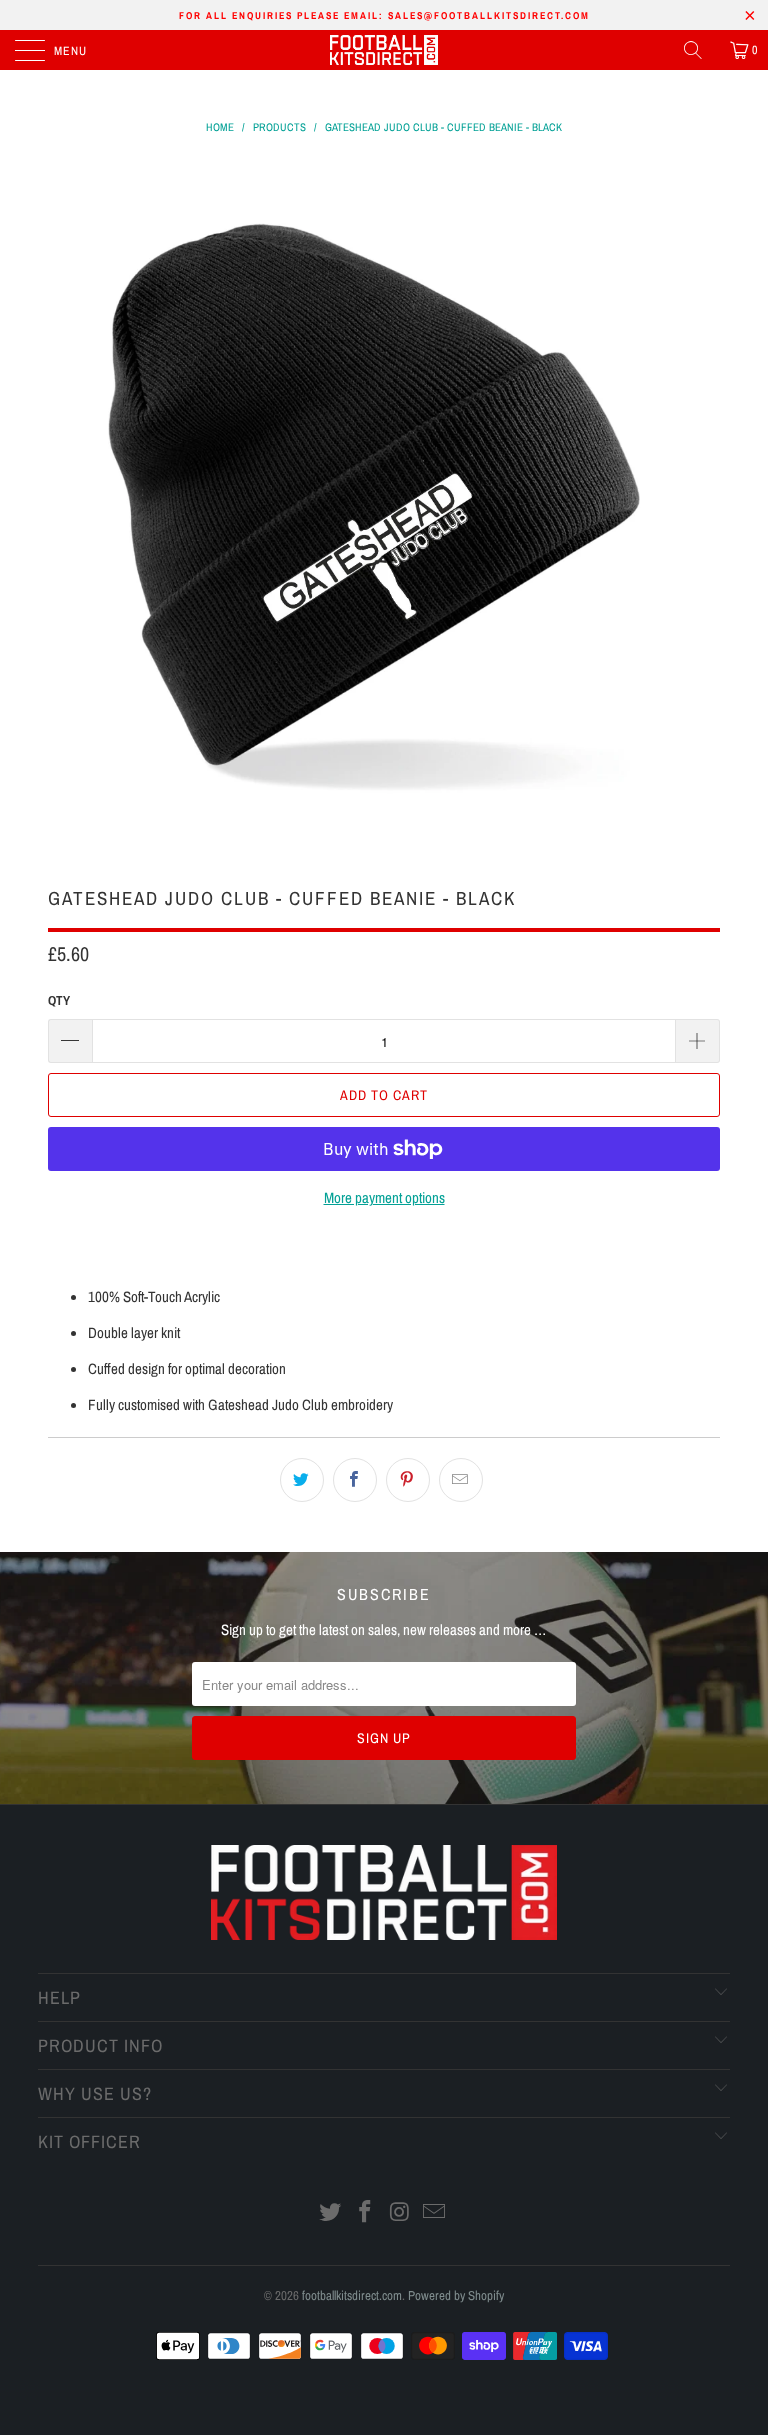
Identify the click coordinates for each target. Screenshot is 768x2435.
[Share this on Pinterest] (408, 1480)
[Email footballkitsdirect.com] (435, 2213)
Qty (59, 1000)
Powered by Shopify (456, 2295)
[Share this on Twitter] (302, 1480)
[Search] (700, 50)
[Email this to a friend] (461, 1480)
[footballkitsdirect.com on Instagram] (401, 2213)
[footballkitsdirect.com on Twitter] (331, 2213)
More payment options (384, 1197)
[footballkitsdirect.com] (384, 50)
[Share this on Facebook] (355, 1480)
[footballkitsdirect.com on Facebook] (366, 2213)
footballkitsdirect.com (352, 2295)
